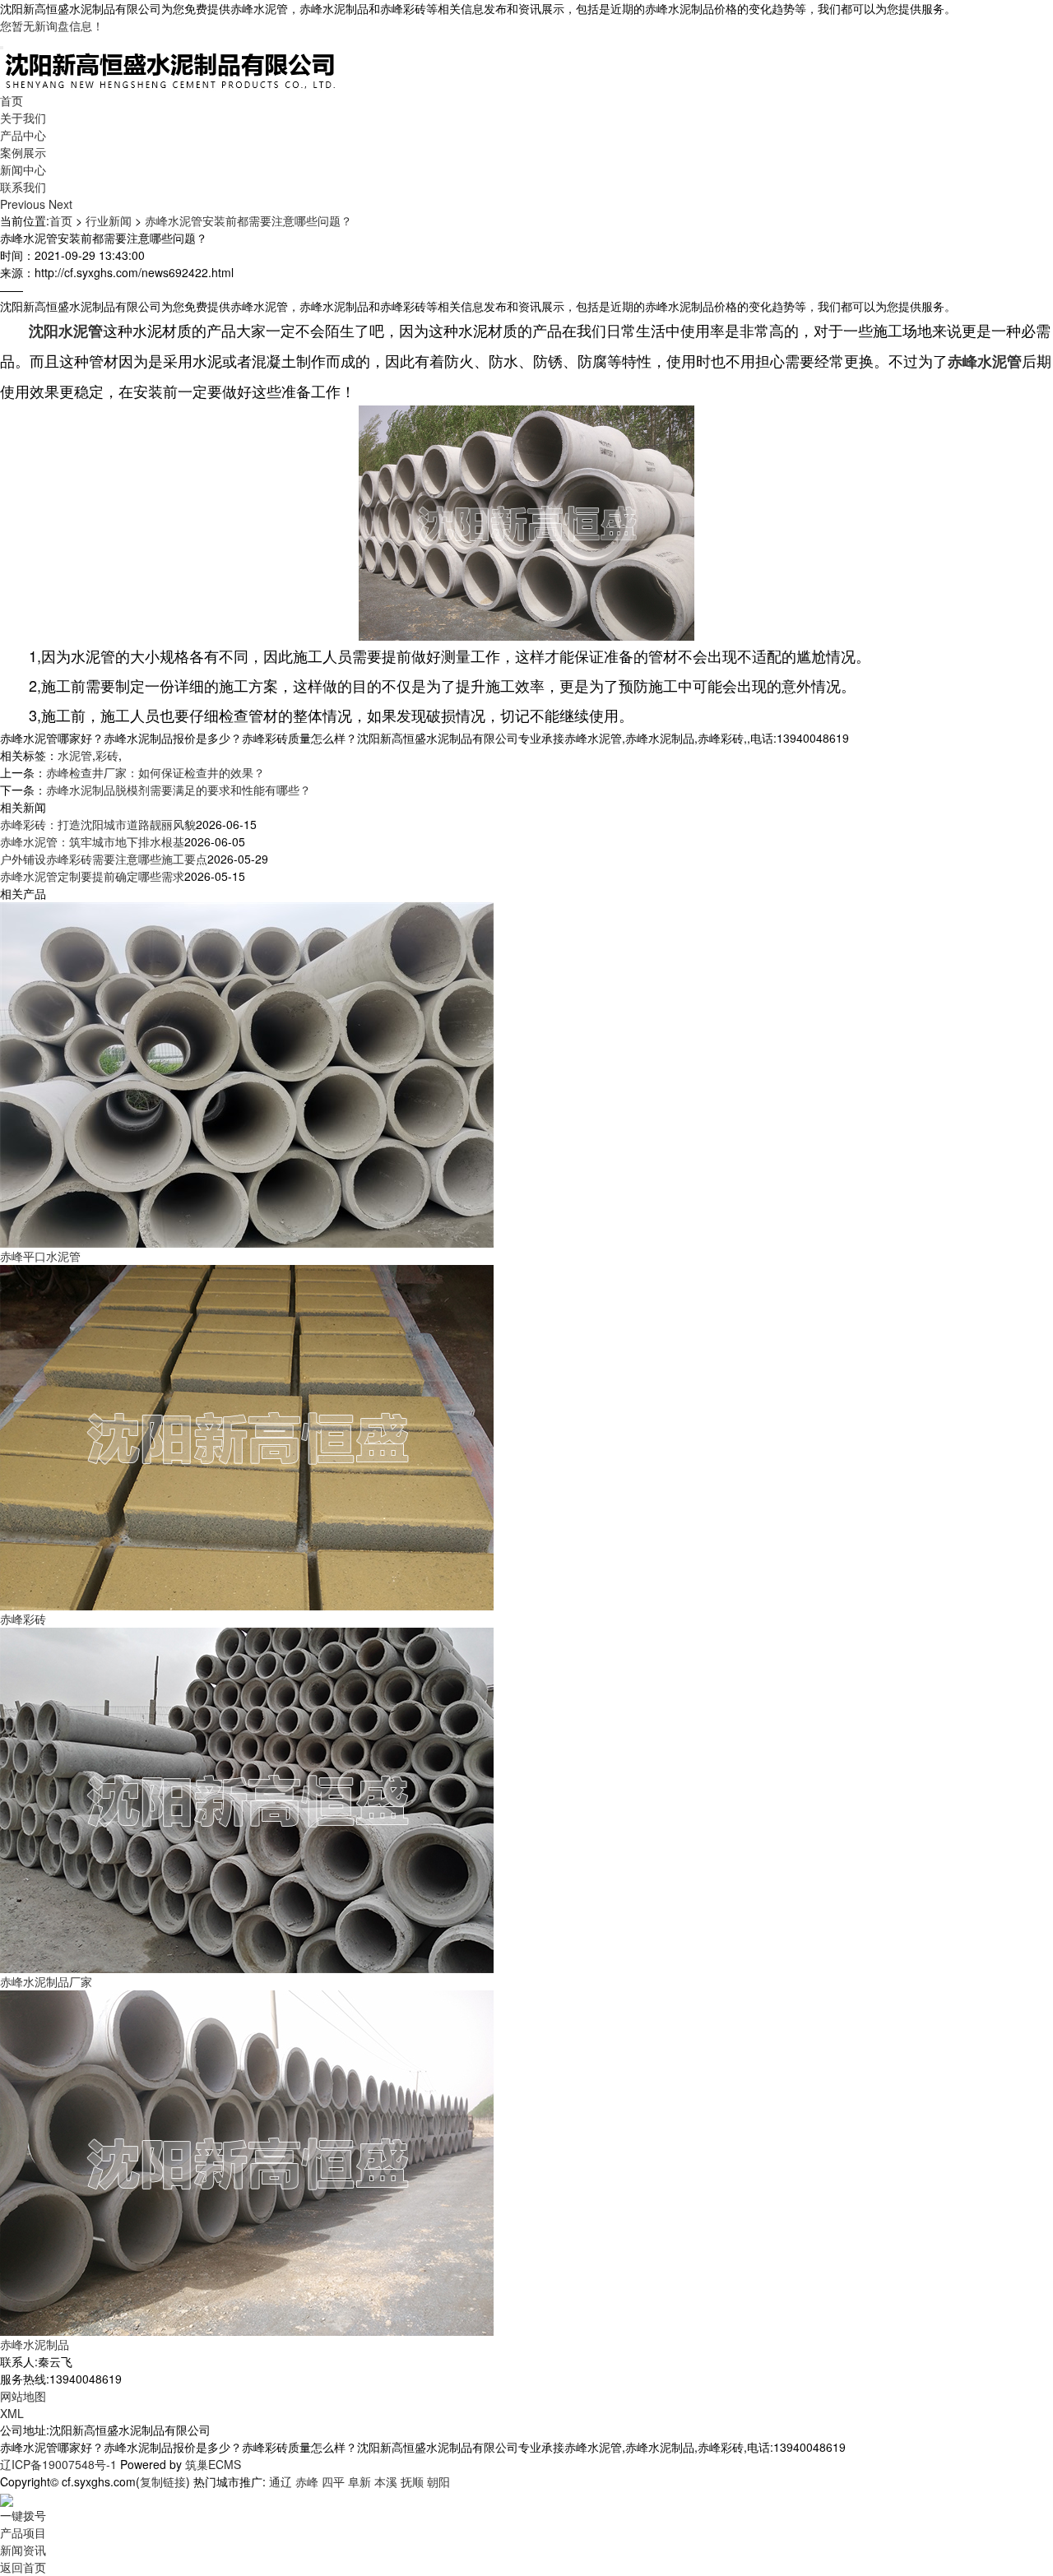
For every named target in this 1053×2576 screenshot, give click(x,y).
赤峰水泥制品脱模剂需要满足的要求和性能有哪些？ (179, 790)
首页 (12, 100)
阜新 (360, 2481)
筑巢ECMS (213, 2464)
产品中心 (23, 135)
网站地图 (23, 2396)
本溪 (386, 2481)
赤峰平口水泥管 (40, 1256)
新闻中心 (23, 169)
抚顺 (412, 2481)
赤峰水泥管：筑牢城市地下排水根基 (92, 841)
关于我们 (23, 118)
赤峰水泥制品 (35, 2344)
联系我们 (23, 187)
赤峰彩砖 (23, 1619)
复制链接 (163, 2481)
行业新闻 (109, 220)
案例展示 (23, 152)
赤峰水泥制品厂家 (46, 1981)
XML (12, 2413)
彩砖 (107, 755)
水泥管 (75, 755)
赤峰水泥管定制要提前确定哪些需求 (92, 876)
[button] (24, 204)
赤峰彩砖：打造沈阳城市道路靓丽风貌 (98, 824)
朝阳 (438, 2481)
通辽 (281, 2481)
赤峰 (307, 2481)
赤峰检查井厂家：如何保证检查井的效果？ (155, 772)
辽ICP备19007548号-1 (58, 2464)
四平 (333, 2481)
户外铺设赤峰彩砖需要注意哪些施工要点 (104, 859)
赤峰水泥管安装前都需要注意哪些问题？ (248, 220)
